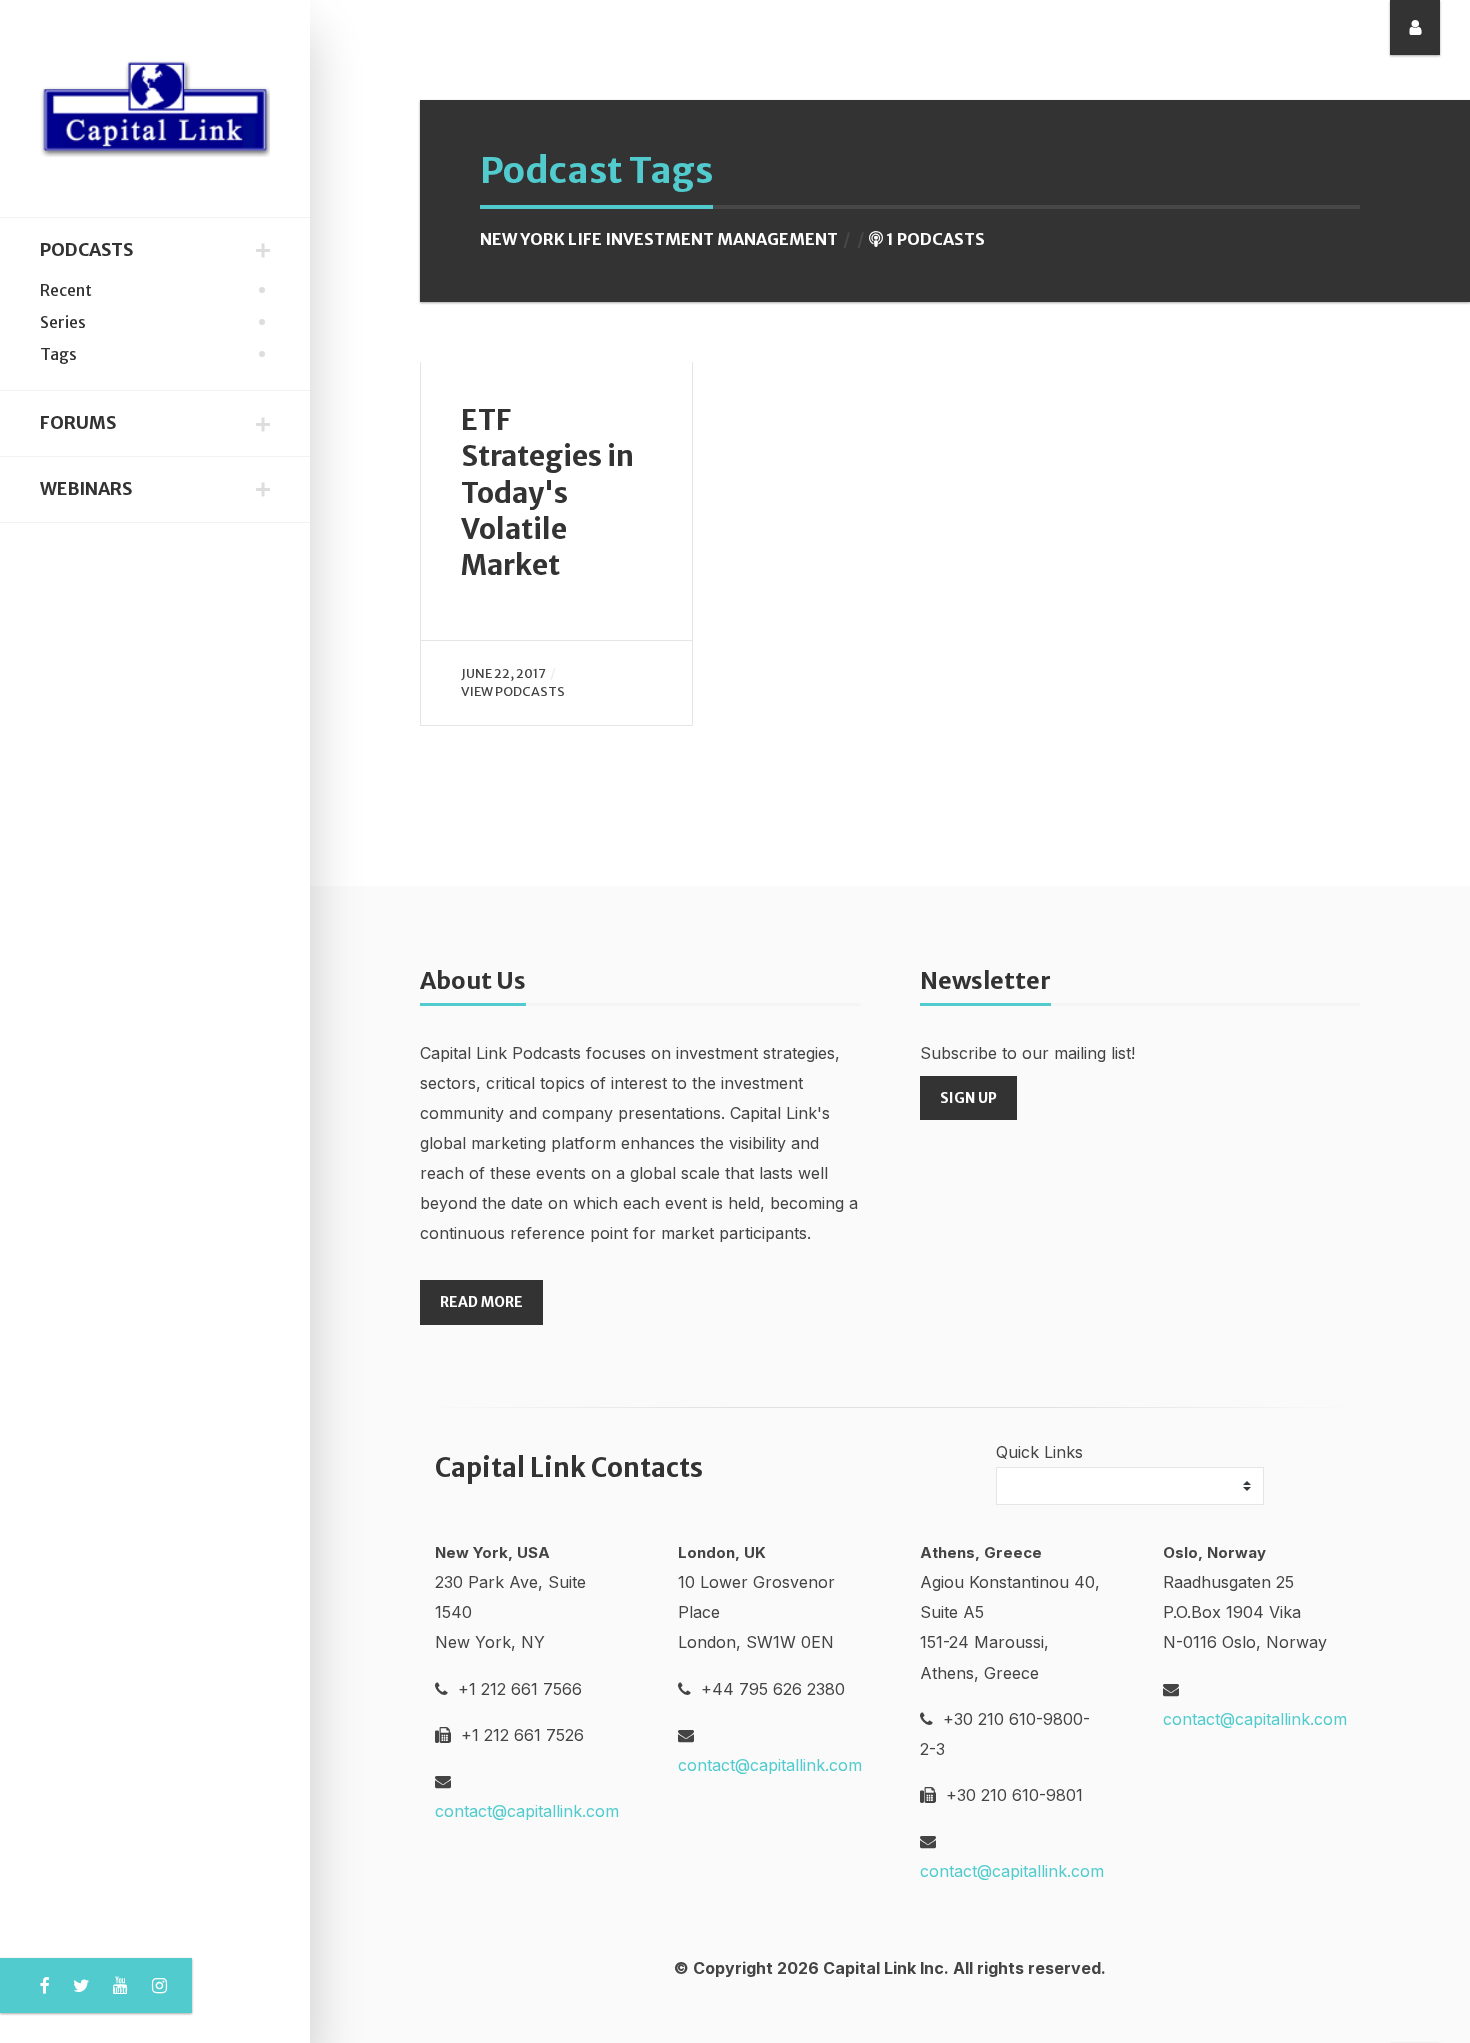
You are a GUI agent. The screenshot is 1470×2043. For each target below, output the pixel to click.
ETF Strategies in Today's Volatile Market (547, 493)
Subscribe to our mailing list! (1027, 1053)
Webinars (86, 489)
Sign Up (968, 1098)
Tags (58, 354)
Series (63, 322)
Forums (78, 423)
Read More (481, 1302)
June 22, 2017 (503, 673)
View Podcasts (513, 691)
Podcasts (86, 250)
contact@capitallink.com (527, 1811)
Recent (66, 290)
